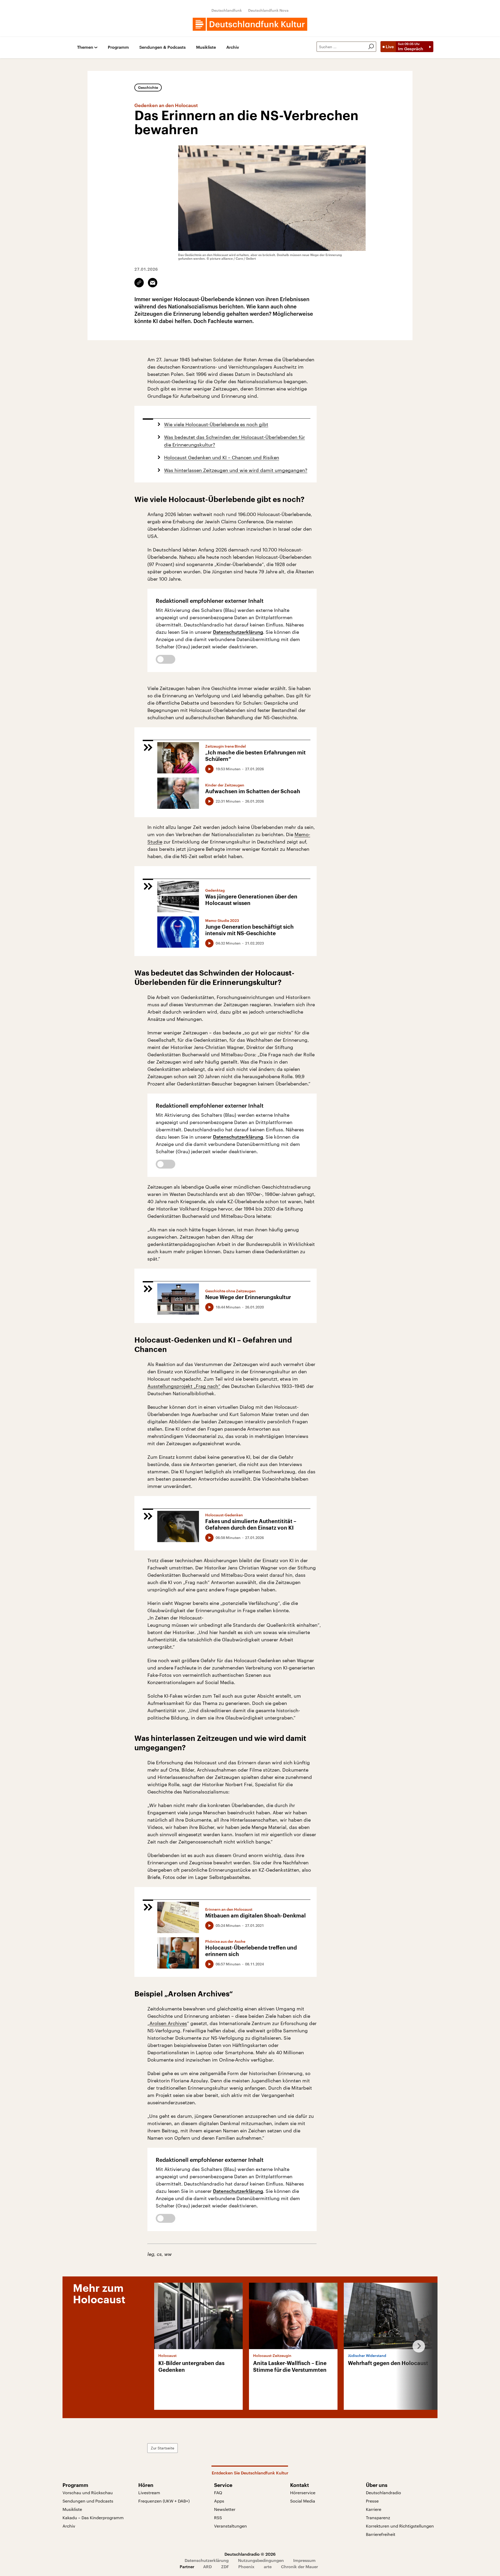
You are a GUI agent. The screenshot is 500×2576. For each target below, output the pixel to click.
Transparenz (378, 2518)
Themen (85, 47)
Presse (372, 2501)
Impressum (304, 2560)
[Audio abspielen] (209, 769)
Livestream (149, 2493)
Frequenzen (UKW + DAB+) (164, 2501)
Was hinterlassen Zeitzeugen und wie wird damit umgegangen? (236, 470)
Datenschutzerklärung (238, 632)
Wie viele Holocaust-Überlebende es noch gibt (216, 424)
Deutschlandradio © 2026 (250, 2554)
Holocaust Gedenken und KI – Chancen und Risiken (222, 457)
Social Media (303, 2501)
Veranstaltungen (230, 2526)
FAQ (218, 2493)
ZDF (225, 2566)
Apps (219, 2501)
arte (268, 2566)
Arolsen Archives (168, 2023)
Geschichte (148, 87)
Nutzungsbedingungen (261, 2560)
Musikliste (206, 47)
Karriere (374, 2509)
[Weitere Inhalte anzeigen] (417, 2346)
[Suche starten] (371, 47)
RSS (218, 2518)
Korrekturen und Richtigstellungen (400, 2526)
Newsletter (225, 2509)
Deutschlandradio (383, 2493)
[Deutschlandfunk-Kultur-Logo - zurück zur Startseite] (250, 24)
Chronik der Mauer (299, 2566)
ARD (207, 2566)
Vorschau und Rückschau (88, 2493)
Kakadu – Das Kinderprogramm (93, 2518)
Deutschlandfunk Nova (268, 10)
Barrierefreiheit (381, 2534)
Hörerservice (303, 2493)
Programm (118, 47)
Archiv (233, 47)
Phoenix (246, 2566)
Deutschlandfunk (227, 10)
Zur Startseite (162, 2448)
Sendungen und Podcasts (88, 2501)
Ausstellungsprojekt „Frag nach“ (184, 1386)
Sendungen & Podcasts (162, 47)
